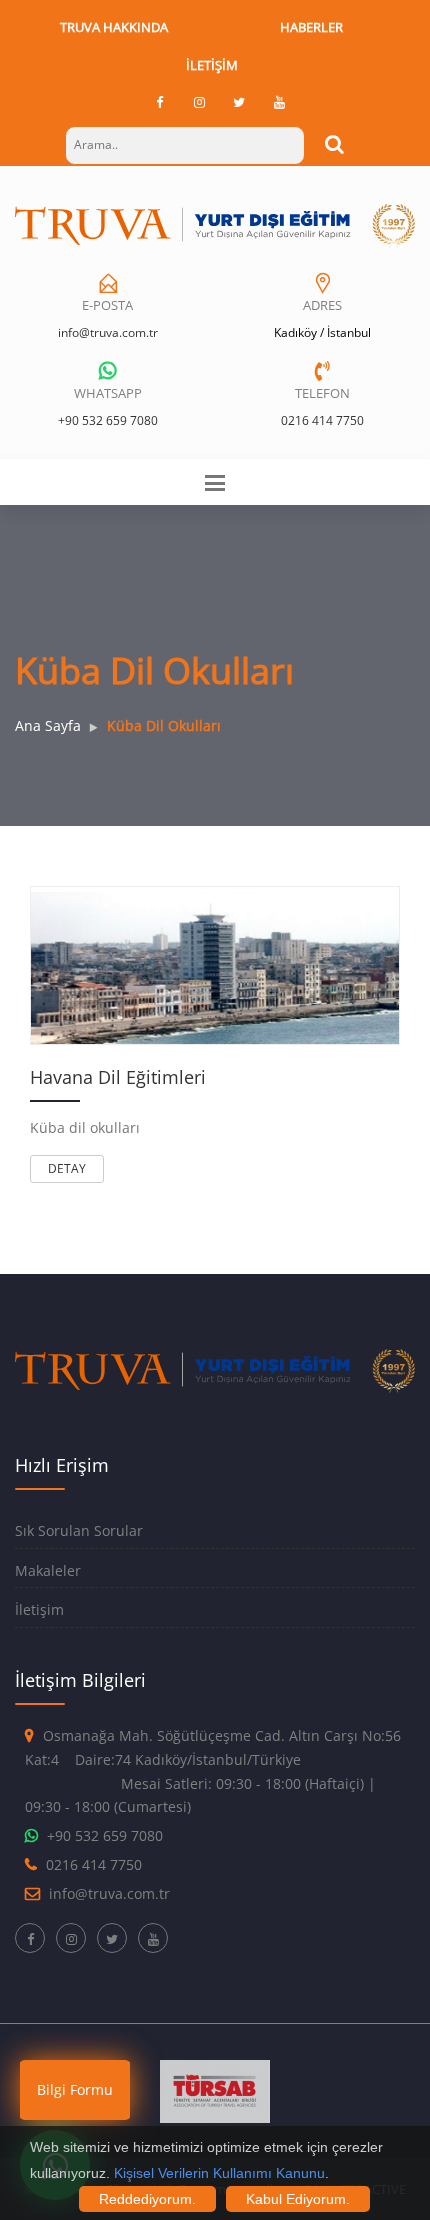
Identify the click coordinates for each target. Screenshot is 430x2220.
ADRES (322, 305)
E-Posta (107, 305)
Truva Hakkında (114, 27)
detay (67, 1168)
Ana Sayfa (48, 725)
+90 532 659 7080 (108, 420)
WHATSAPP (108, 393)
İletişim (212, 65)
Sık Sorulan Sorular (79, 1530)
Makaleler (48, 1570)
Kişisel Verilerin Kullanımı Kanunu (219, 2173)
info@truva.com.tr (108, 332)
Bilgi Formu (75, 2089)
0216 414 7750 (322, 420)
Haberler (311, 27)
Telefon (322, 393)
